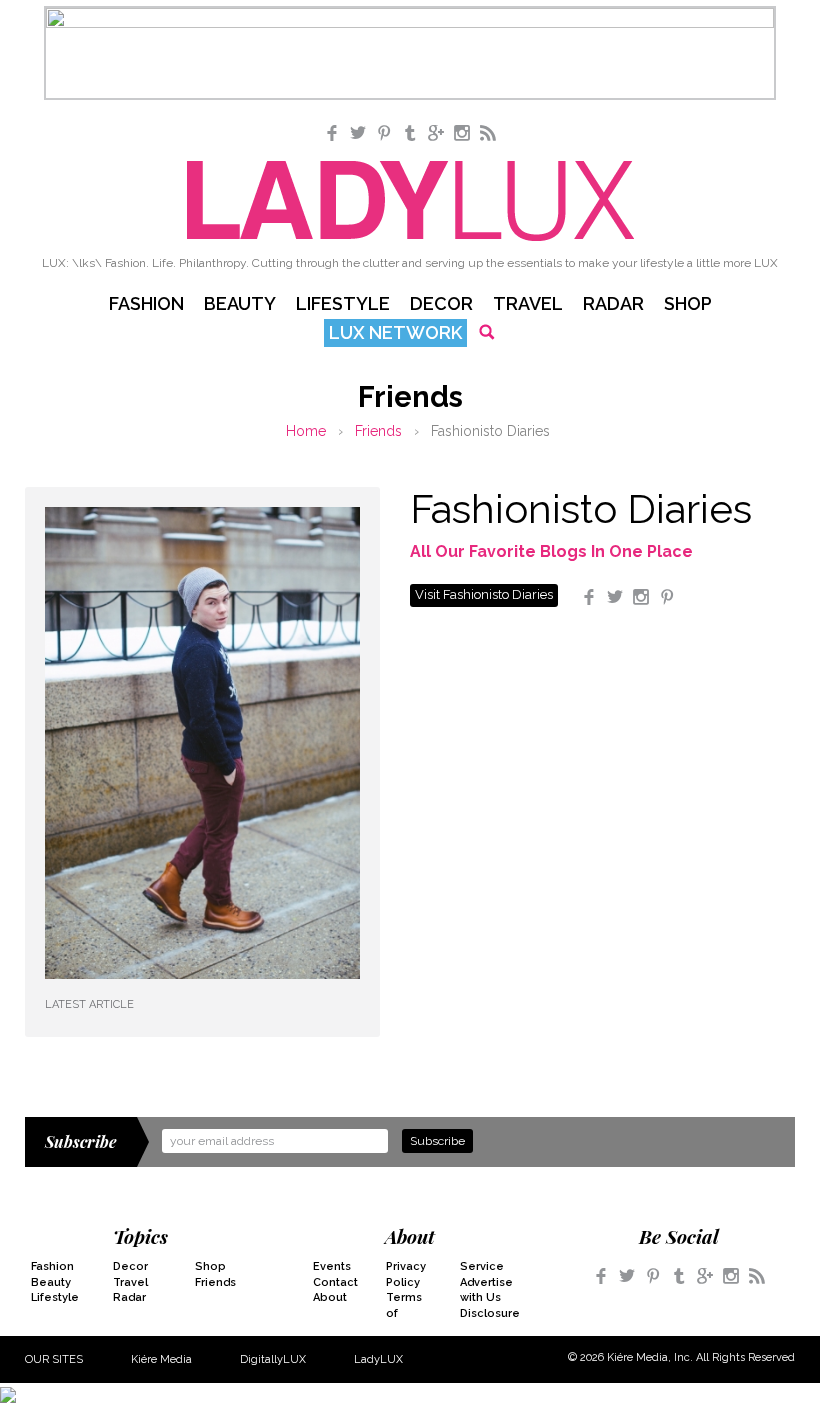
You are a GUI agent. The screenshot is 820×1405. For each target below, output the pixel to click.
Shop (688, 303)
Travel (528, 303)
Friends (378, 431)
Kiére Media (161, 1359)
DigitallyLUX (273, 1359)
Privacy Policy (406, 1274)
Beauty (240, 303)
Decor (441, 303)
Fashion (146, 303)
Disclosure (484, 1313)
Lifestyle (343, 303)
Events (332, 1266)
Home (306, 431)
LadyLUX (378, 1359)
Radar (613, 303)
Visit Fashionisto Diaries (484, 594)
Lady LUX (410, 201)
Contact (335, 1282)
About (330, 1297)
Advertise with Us (484, 1290)
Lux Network (395, 332)
